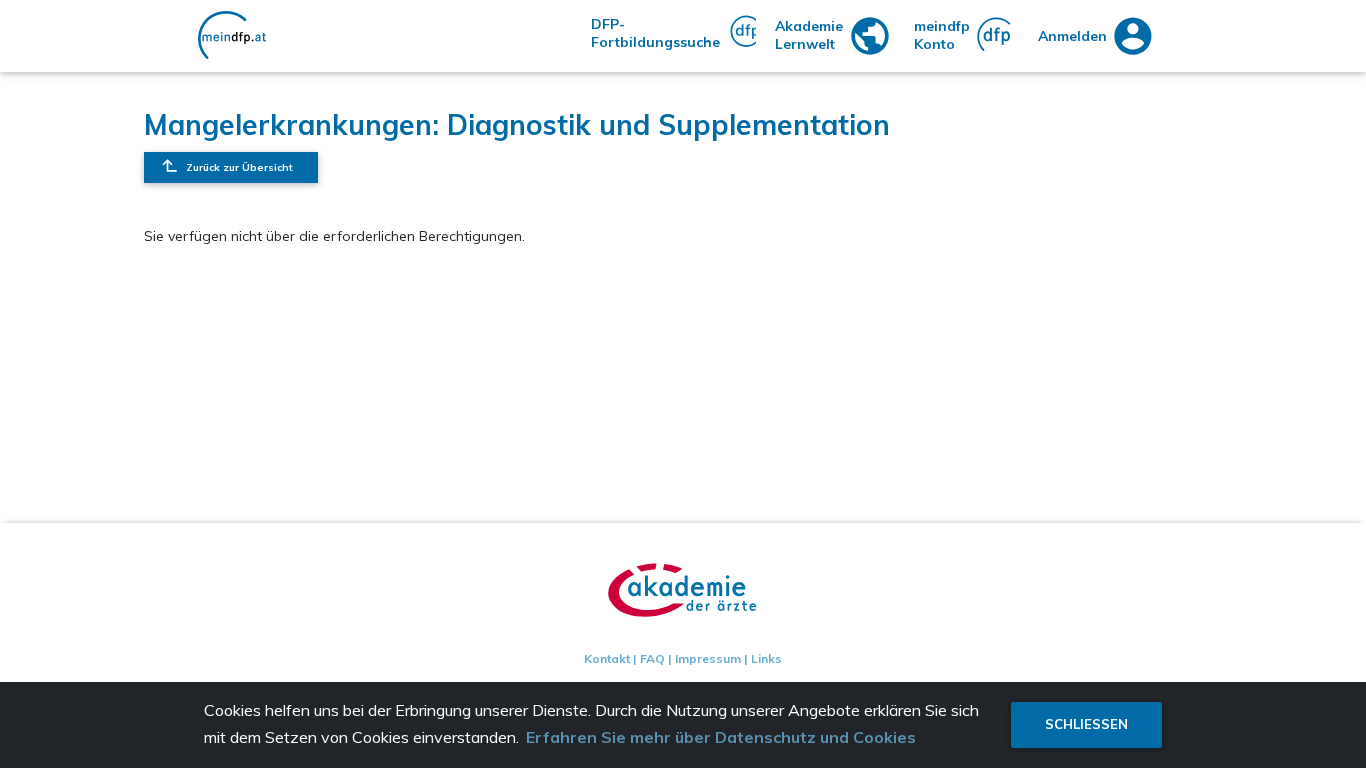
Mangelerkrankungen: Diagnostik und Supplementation (517, 124)
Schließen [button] (1086, 724)
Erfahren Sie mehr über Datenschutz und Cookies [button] (721, 737)
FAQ (652, 658)
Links (766, 658)
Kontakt (607, 658)
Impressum (708, 658)
